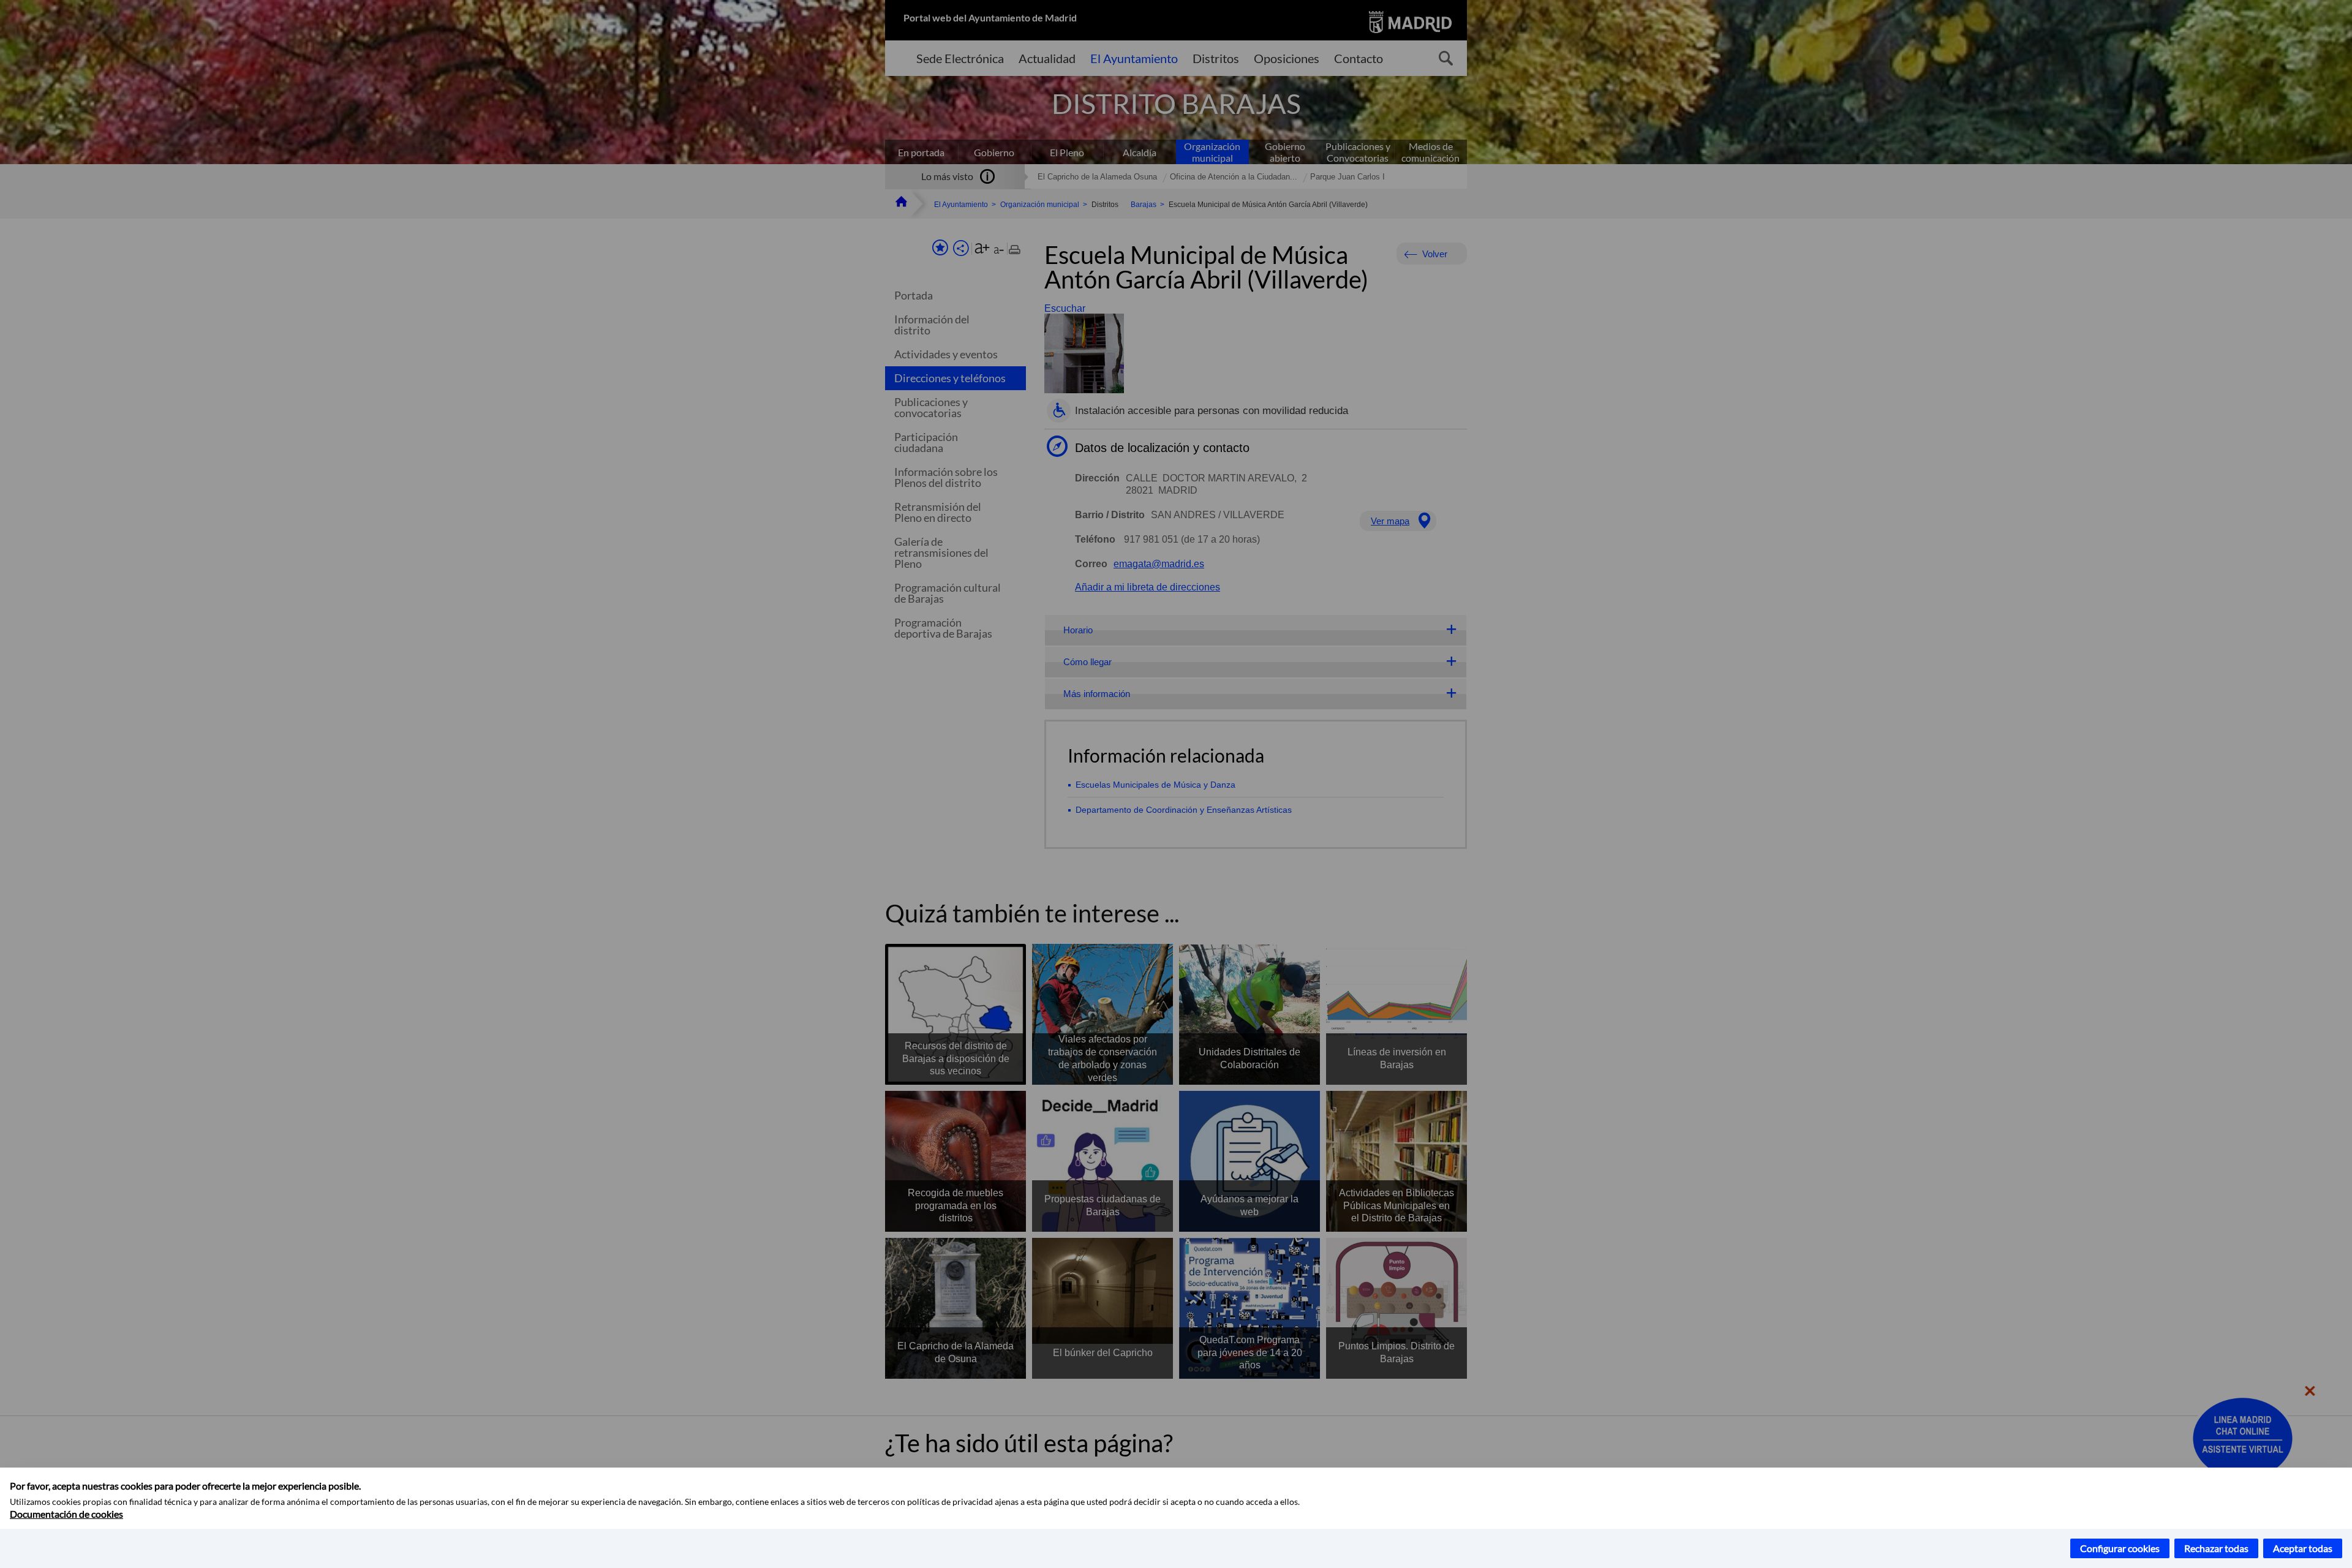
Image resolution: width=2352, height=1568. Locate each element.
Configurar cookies (2120, 1548)
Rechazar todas (2216, 1548)
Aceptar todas (2303, 1548)
